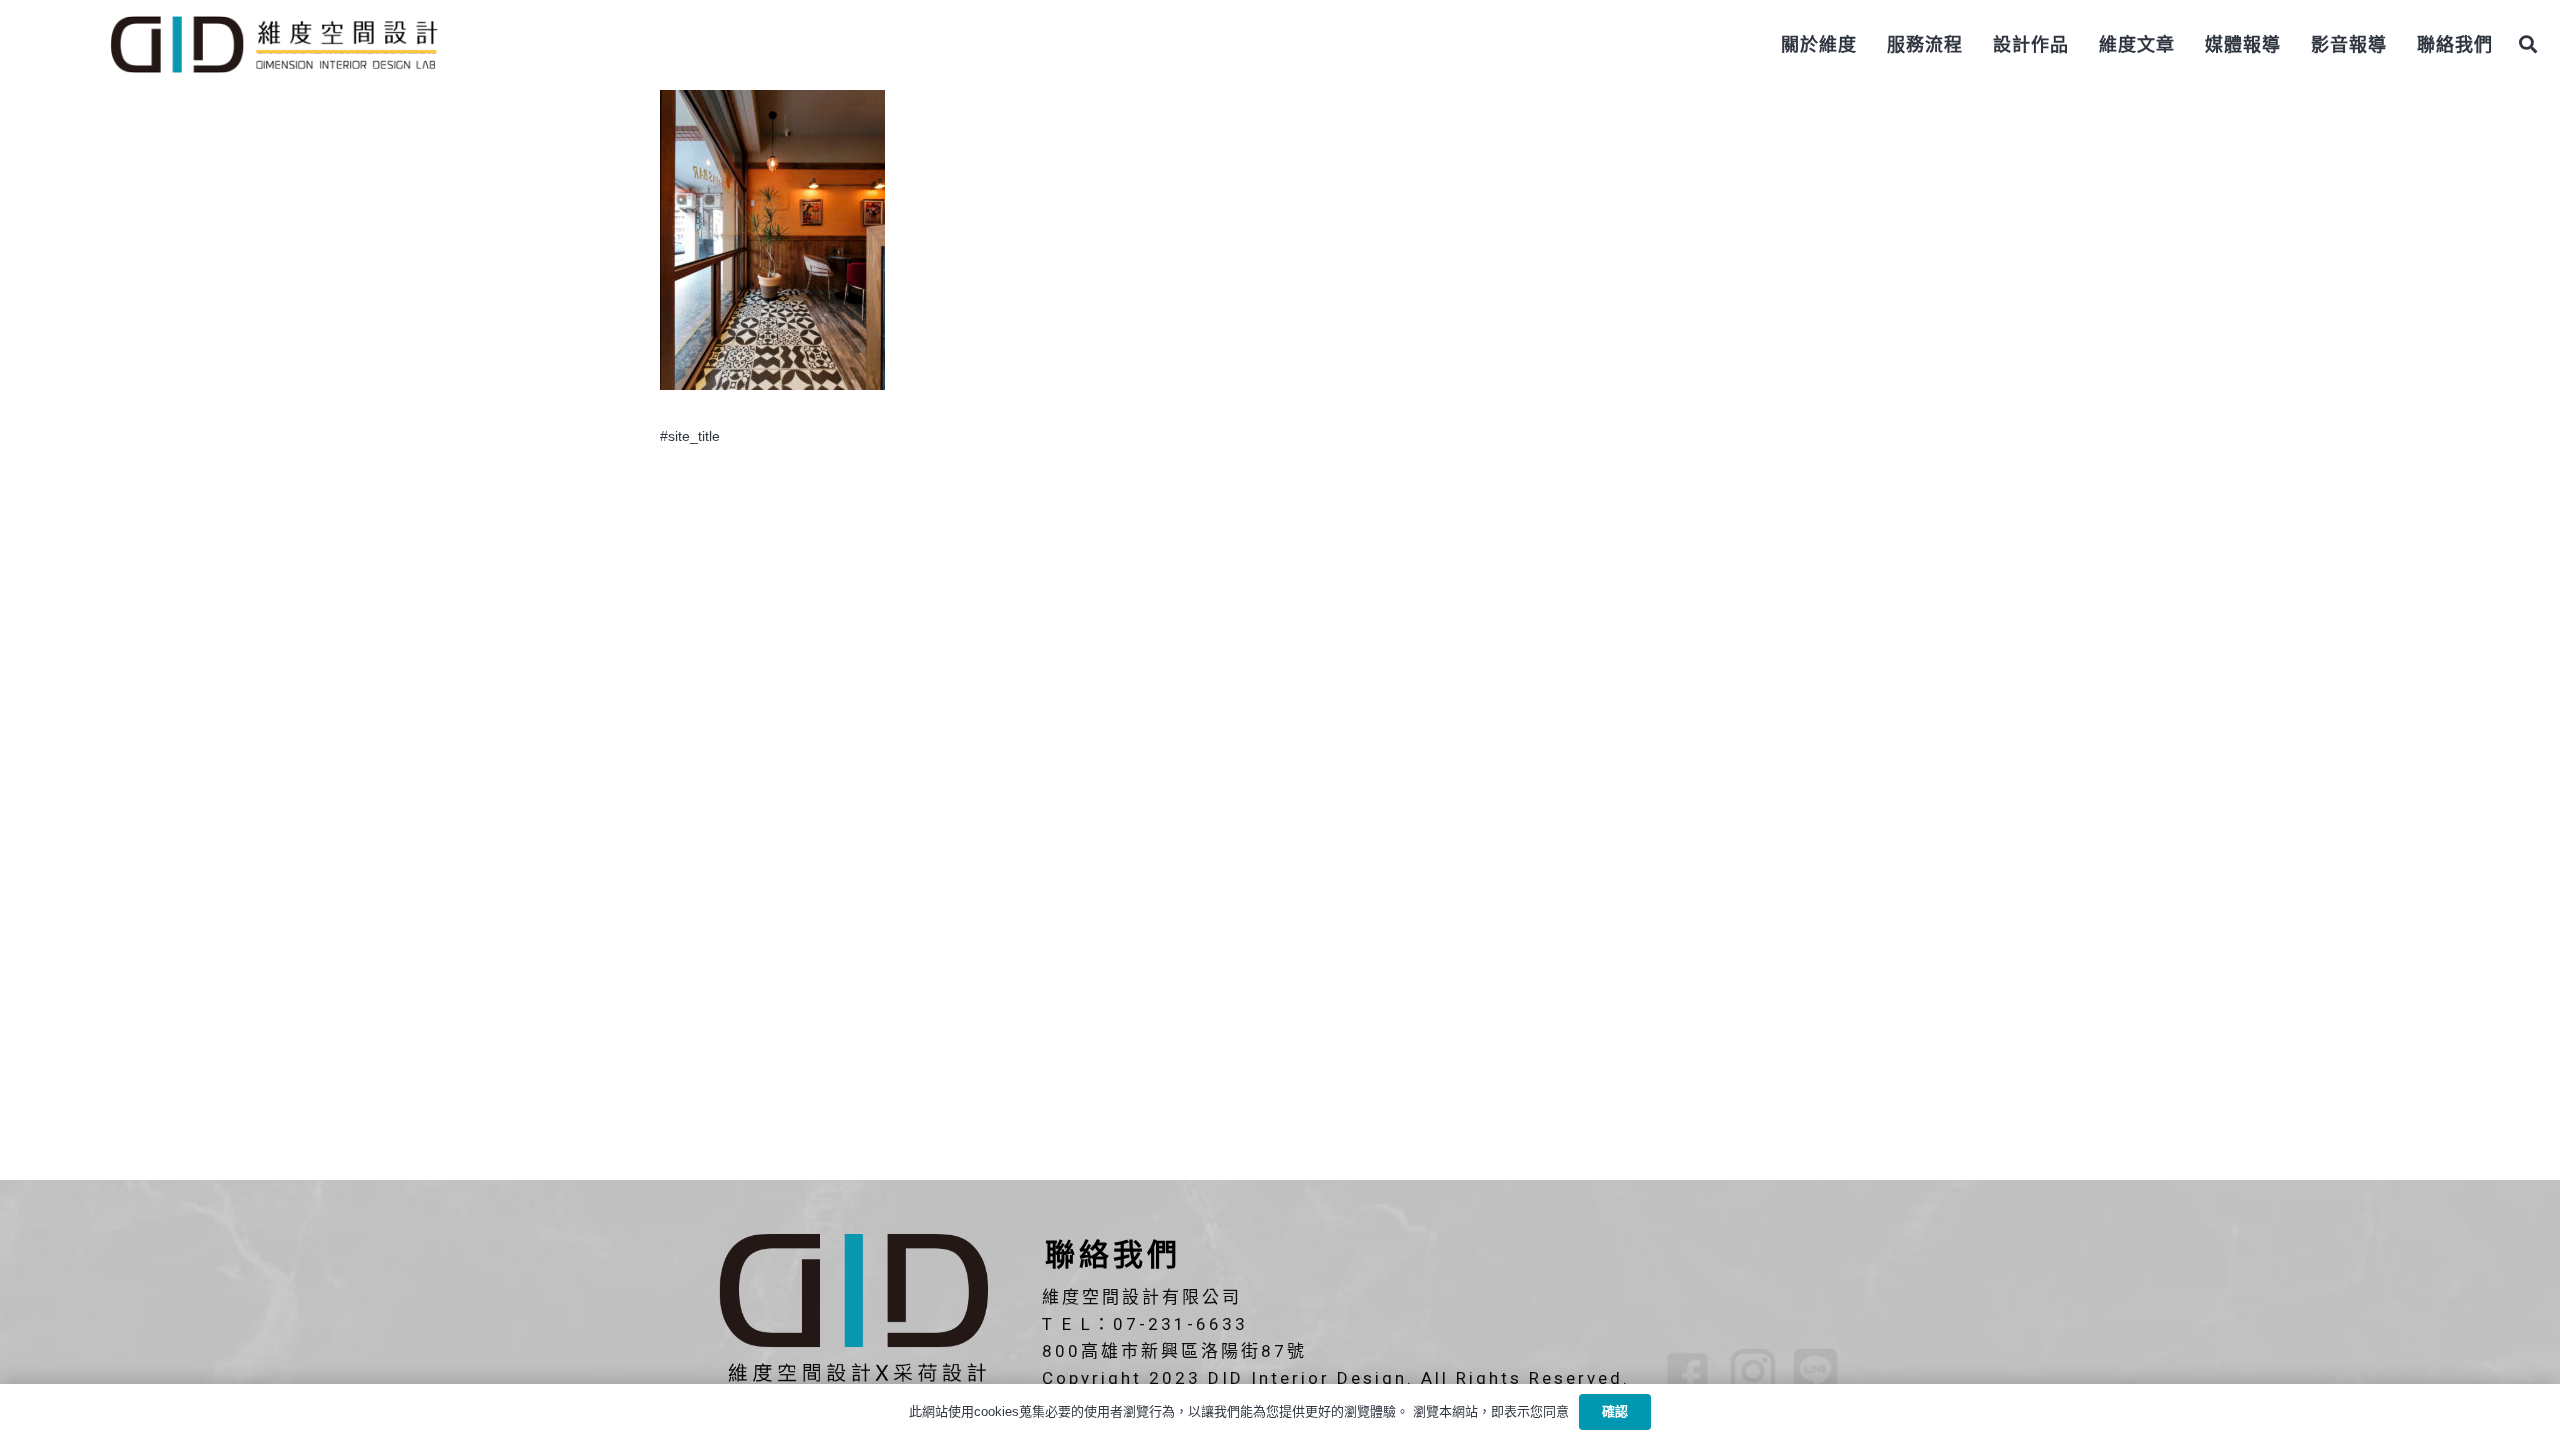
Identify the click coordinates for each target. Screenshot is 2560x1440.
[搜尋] (2528, 44)
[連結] (273, 45)
